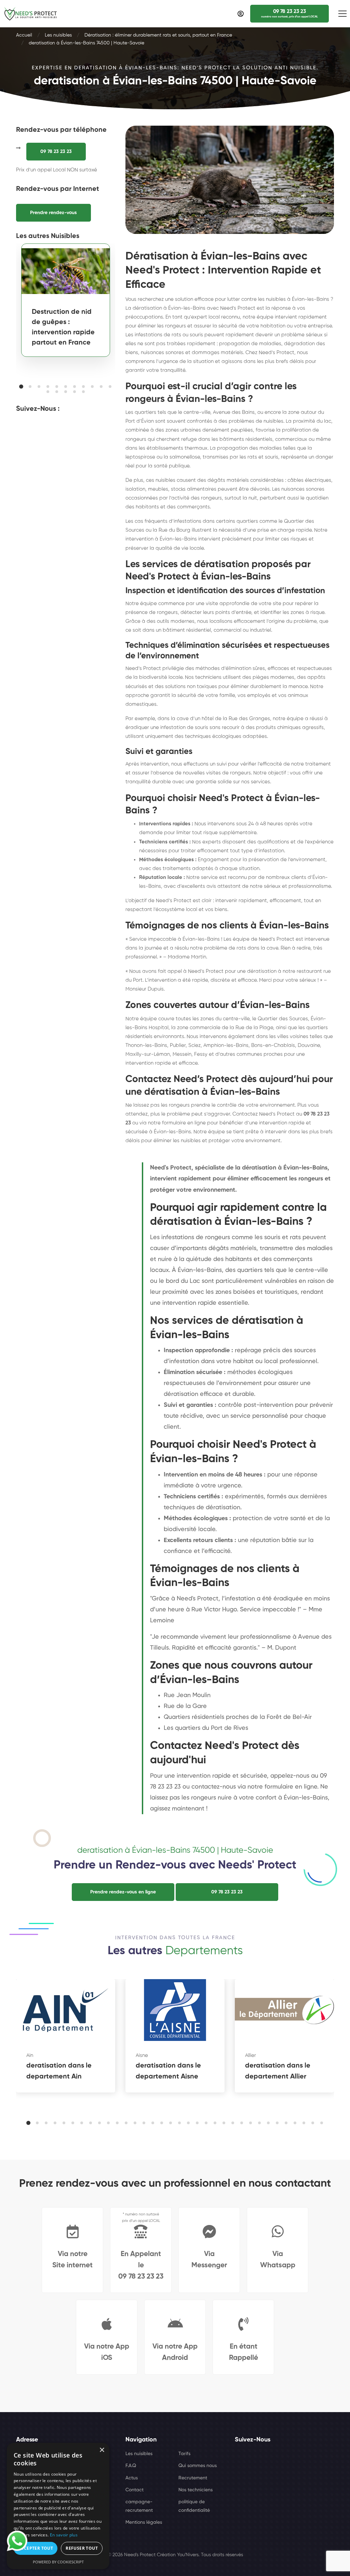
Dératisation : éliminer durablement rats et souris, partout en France (158, 35)
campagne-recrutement (139, 2506)
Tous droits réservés (222, 2555)
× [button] (102, 2450)
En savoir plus (64, 2535)
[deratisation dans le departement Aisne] (175, 2010)
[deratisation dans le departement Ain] (66, 2010)
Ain (30, 2055)
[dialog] (58, 2506)
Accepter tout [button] (36, 2548)
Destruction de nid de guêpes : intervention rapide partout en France (63, 327)
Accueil (24, 35)
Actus (132, 2478)
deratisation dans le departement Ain (59, 2071)
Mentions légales (144, 2522)
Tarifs (184, 2454)
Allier (251, 2055)
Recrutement (193, 2478)
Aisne (142, 2055)
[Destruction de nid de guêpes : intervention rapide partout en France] (66, 271)
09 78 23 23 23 (56, 152)
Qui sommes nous (198, 2466)
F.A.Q (131, 2466)
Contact (134, 2490)
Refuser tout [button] (82, 2548)
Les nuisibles (58, 35)
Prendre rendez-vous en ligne (123, 1892)
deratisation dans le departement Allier (278, 2071)
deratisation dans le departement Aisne (168, 2071)
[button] (21, 387)
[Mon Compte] (240, 14)
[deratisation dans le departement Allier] (284, 2010)
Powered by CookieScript (58, 2562)
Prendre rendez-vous (53, 213)
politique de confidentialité (194, 2506)
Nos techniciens (196, 2490)
